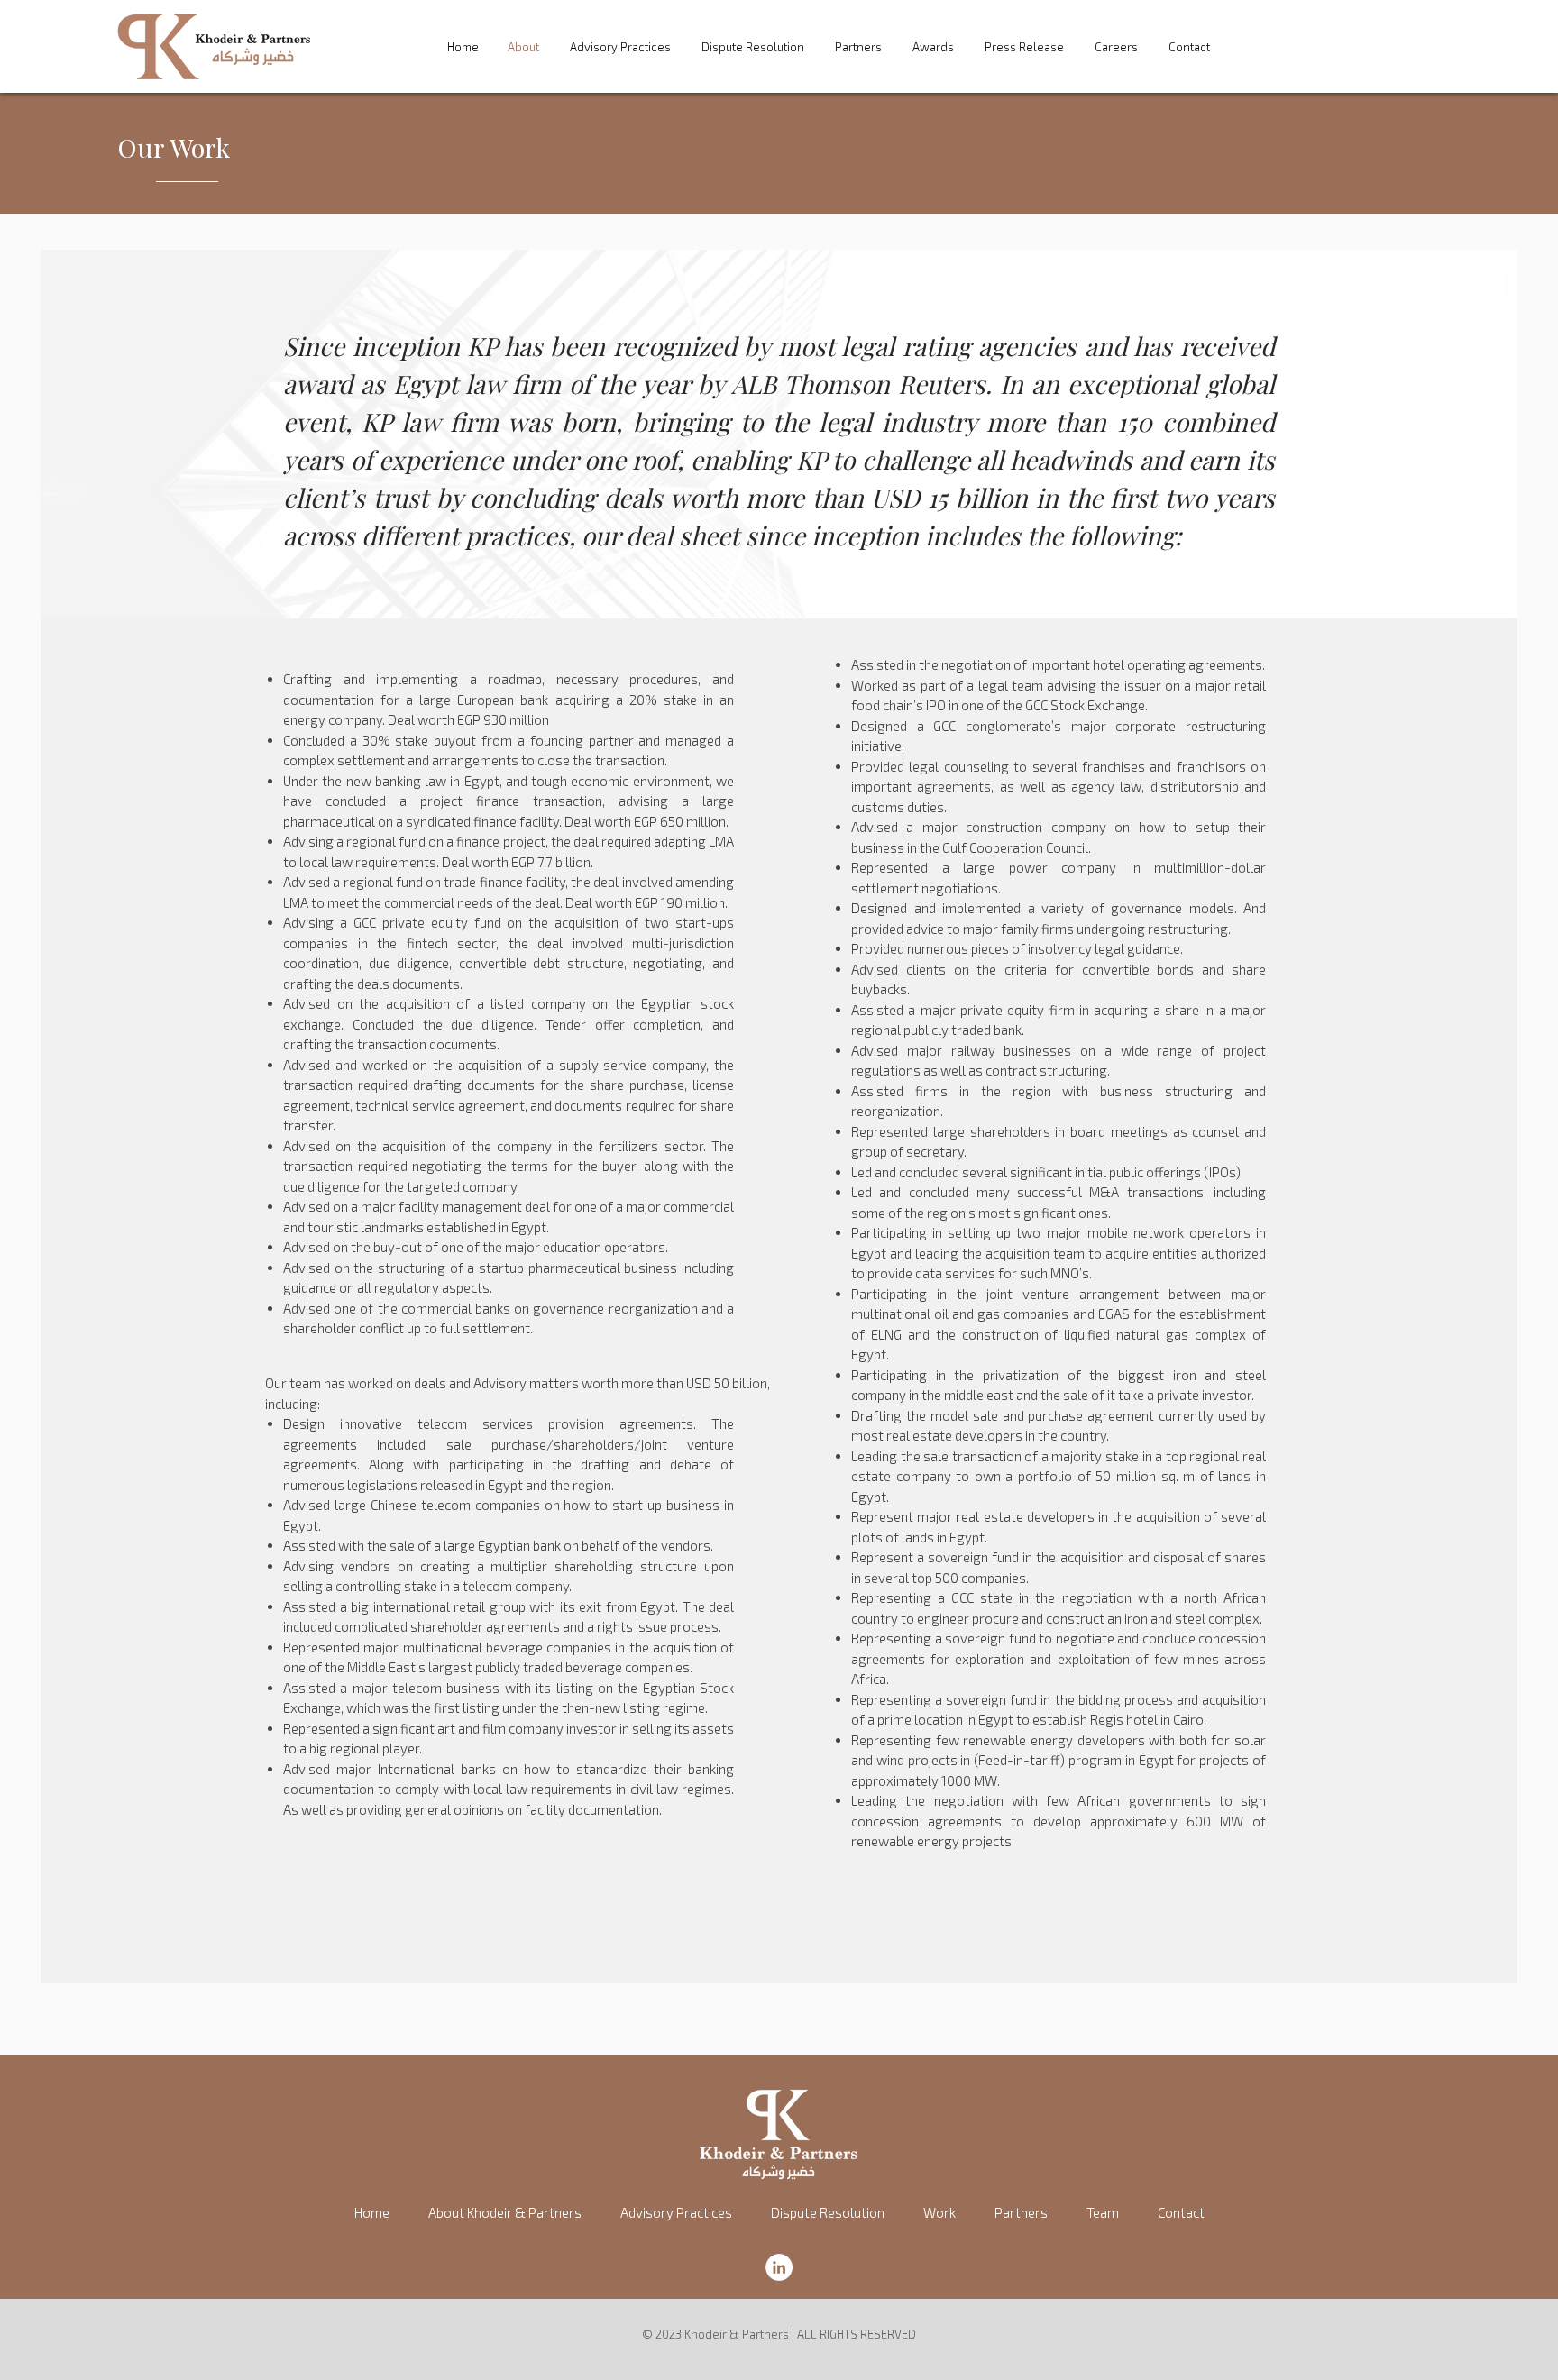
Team (1103, 2212)
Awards (933, 47)
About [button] (523, 47)
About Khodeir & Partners (505, 2212)
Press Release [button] (1024, 47)
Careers (1116, 47)
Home (463, 47)
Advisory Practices (620, 47)
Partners (858, 47)
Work (939, 2212)
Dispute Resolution (753, 47)
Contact (1189, 47)
